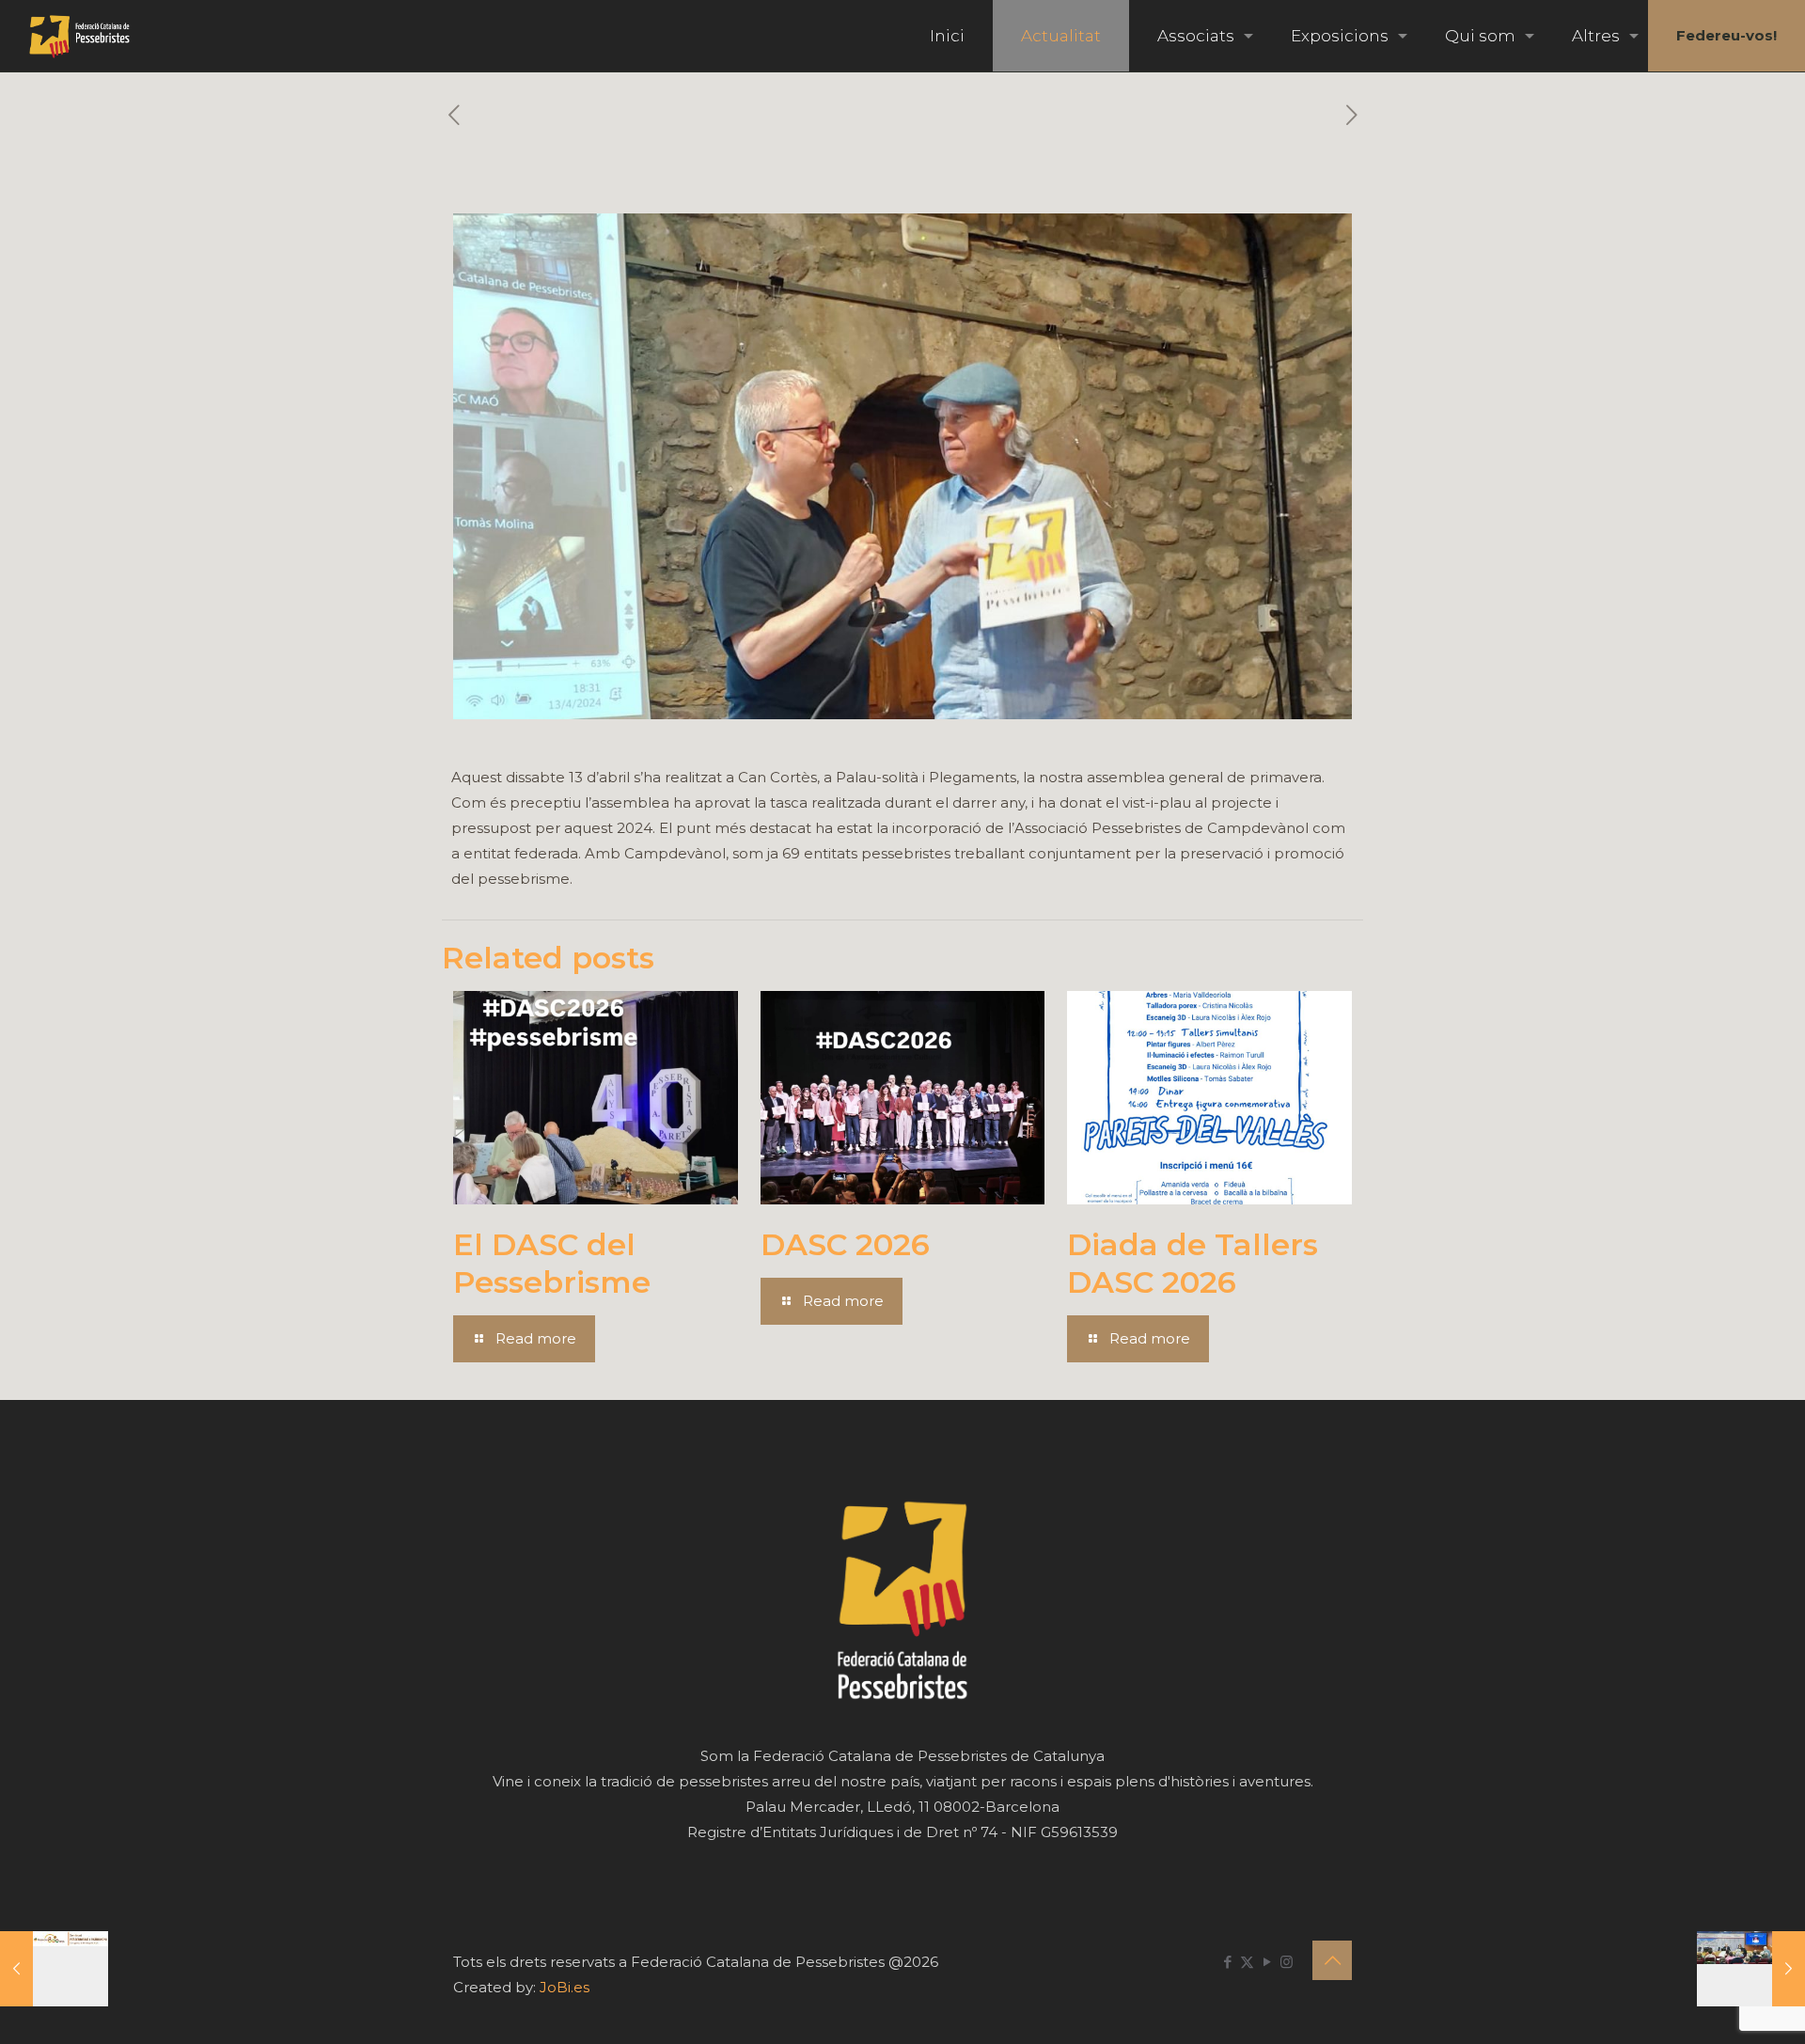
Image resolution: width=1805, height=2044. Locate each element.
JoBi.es (565, 1987)
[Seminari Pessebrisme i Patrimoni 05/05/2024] (1751, 1969)
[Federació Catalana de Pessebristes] (79, 36)
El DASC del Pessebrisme (552, 1263)
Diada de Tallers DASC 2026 (1193, 1263)
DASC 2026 (845, 1244)
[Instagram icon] (1287, 1962)
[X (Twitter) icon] (1247, 1962)
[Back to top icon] (1332, 1960)
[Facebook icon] (1227, 1962)
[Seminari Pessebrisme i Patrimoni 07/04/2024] (54, 1969)
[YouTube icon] (1267, 1962)
